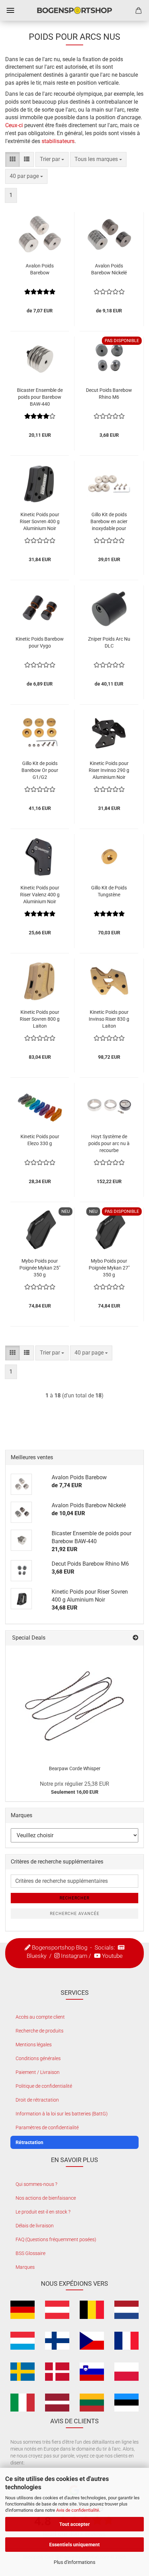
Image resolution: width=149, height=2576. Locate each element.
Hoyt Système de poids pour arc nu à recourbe (109, 1143)
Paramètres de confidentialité (47, 2127)
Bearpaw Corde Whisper (75, 1768)
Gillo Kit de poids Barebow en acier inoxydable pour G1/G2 (109, 522)
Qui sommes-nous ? (36, 2184)
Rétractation (29, 2142)
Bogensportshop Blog (60, 1947)
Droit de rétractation (37, 2100)
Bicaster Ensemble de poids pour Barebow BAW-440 (40, 397)
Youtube (112, 1956)
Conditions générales (38, 2058)
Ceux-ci (15, 125)
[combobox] (52, 159)
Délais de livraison (35, 2226)
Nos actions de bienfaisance (46, 2198)
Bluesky (37, 1956)
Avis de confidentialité (78, 2510)
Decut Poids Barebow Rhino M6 (109, 394)
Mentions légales (34, 2045)
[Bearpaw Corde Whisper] (74, 1702)
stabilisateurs (58, 141)
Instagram (74, 1956)
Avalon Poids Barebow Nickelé (109, 269)
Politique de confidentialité (44, 2086)
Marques (25, 2267)
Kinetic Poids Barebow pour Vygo (40, 642)
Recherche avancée (75, 1914)
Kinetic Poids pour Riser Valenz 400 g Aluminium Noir (40, 895)
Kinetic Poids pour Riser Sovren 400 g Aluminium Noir (40, 521)
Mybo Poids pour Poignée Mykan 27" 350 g (109, 1268)
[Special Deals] (135, 1638)
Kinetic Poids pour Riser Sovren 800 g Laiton (40, 1019)
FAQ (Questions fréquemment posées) (56, 2239)
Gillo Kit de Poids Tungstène (109, 891)
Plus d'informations (74, 2562)
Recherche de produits (40, 2031)
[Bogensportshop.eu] (74, 10)
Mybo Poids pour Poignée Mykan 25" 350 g (40, 1268)
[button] (12, 159)
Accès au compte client (40, 2017)
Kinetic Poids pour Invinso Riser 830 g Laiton (109, 1019)
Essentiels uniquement (74, 2545)
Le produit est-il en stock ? (43, 2212)
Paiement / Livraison (38, 2072)
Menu (10, 10)
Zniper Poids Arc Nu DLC (109, 642)
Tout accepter (74, 2524)
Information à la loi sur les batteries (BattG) (62, 2114)
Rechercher (74, 1898)
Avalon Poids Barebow (40, 269)
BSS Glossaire (30, 2253)
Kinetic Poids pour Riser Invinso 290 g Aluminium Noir (109, 770)
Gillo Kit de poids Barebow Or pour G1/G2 (40, 770)
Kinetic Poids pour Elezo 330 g (40, 1140)
